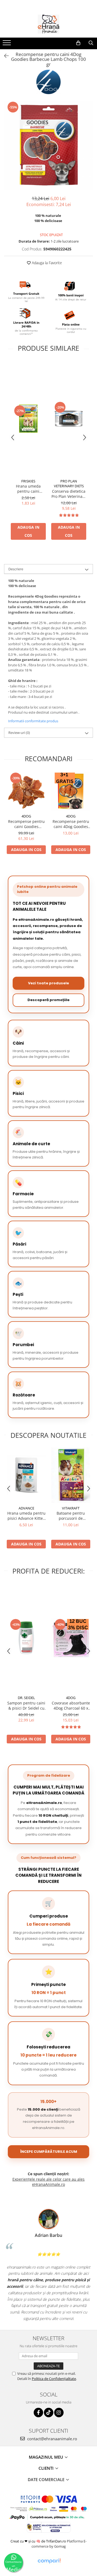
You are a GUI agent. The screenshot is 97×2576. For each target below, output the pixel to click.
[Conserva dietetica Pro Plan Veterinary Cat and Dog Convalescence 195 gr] (69, 419)
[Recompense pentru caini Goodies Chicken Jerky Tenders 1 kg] (26, 791)
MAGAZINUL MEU (46, 2457)
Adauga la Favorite (46, 263)
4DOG (26, 816)
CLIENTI (47, 2468)
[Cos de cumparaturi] (78, 43)
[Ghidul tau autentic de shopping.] (49, 2561)
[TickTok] (49, 2413)
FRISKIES (28, 481)
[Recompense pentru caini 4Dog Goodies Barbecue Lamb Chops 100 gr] (48, 145)
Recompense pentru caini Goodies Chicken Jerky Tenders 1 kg (26, 824)
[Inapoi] (4, 56)
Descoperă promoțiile (48, 1000)
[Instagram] (59, 2413)
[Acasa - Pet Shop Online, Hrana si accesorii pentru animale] (48, 24)
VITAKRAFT (71, 1508)
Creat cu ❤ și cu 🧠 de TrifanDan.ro (39, 2541)
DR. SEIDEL (26, 1698)
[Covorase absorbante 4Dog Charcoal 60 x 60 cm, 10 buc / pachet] (71, 1638)
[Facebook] (38, 2413)
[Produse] (7, 44)
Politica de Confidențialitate (54, 2379)
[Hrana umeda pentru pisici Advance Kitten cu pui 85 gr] (26, 1475)
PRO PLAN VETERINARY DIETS (69, 484)
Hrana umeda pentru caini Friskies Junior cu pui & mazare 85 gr (28, 489)
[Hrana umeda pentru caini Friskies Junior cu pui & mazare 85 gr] (28, 419)
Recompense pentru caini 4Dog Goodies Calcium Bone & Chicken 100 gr (71, 824)
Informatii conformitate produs (33, 721)
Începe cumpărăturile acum (49, 2152)
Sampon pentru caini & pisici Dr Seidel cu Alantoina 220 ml (26, 1706)
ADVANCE (26, 1508)
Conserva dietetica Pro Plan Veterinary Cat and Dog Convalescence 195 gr (69, 494)
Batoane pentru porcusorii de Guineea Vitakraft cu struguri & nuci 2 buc (71, 1516)
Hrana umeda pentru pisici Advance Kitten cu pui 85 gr (26, 1516)
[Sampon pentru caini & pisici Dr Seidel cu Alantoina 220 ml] (26, 1638)
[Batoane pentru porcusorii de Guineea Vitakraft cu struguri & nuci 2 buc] (71, 1475)
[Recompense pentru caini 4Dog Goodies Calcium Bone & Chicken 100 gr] (71, 791)
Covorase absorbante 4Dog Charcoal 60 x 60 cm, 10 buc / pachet (71, 1706)
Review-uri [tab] (19, 733)
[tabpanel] (48, 145)
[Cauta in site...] (91, 43)
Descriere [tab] (16, 569)
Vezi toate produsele (48, 983)
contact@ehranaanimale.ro (52, 2439)
